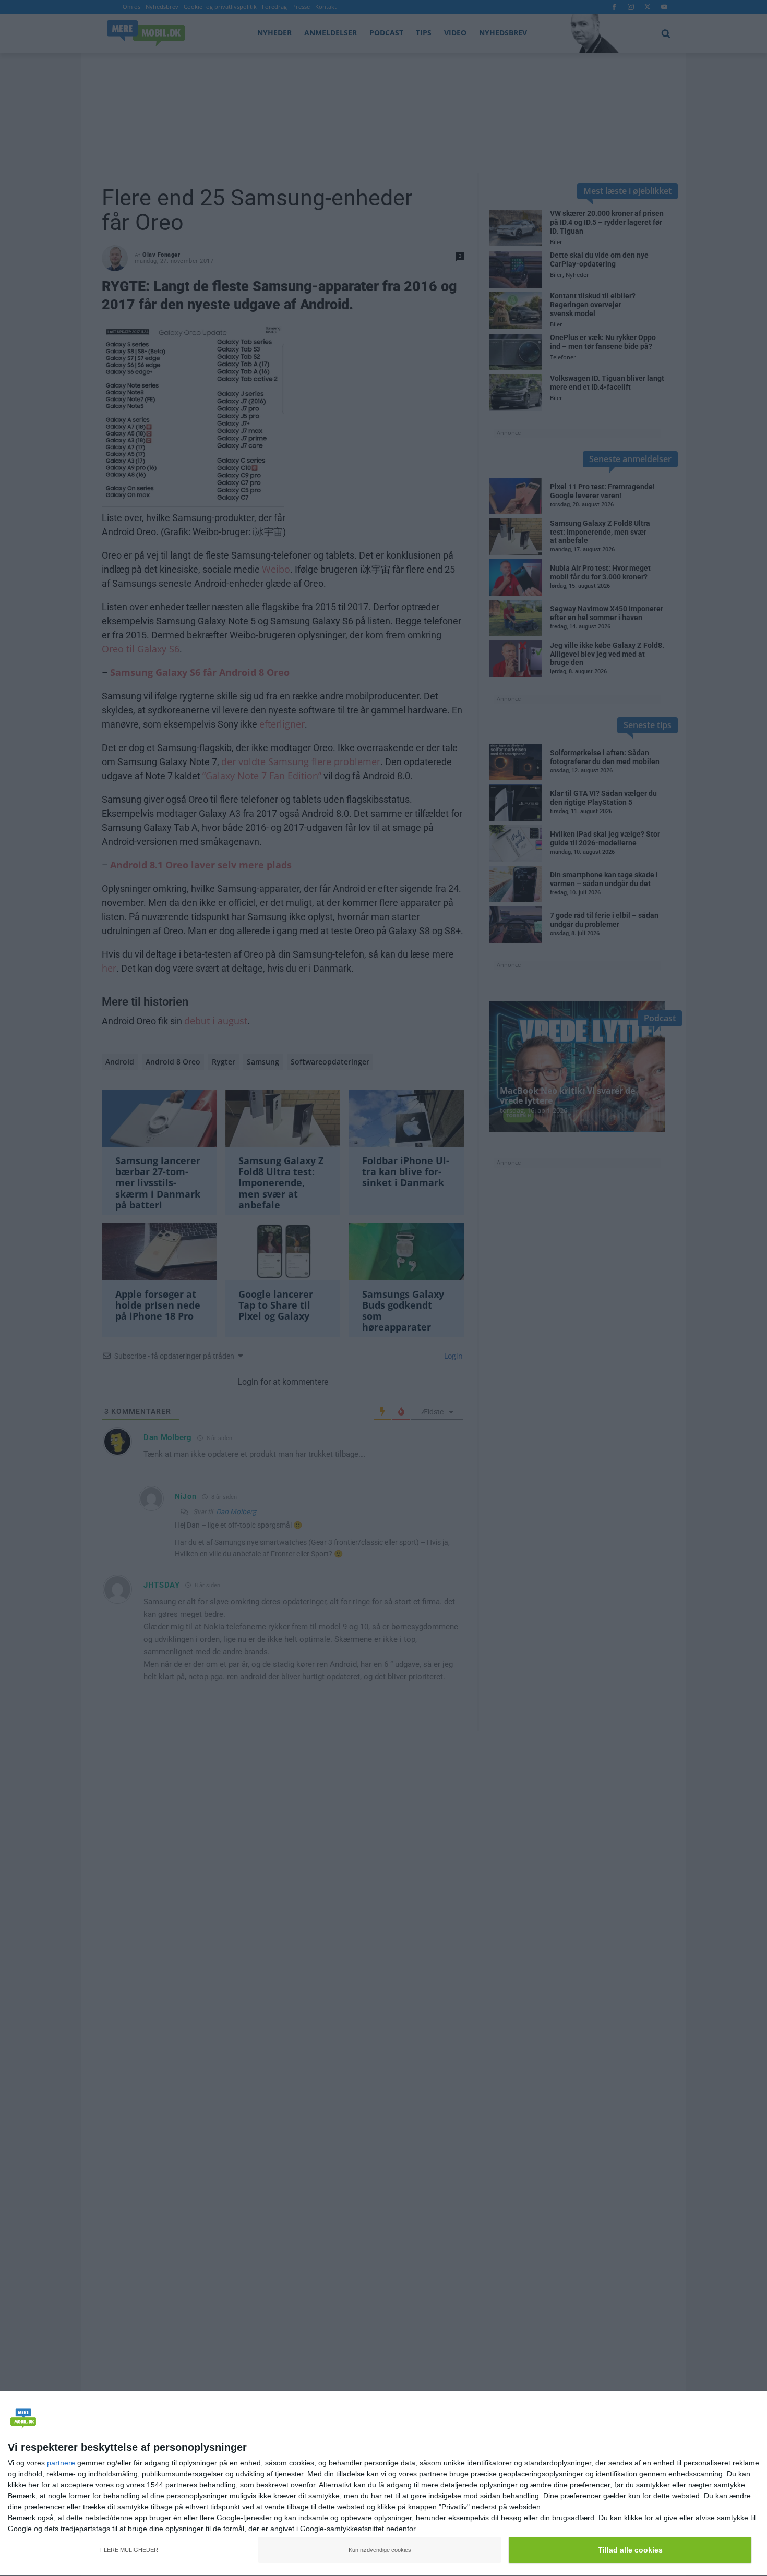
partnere (61, 2463)
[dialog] (383, 2484)
